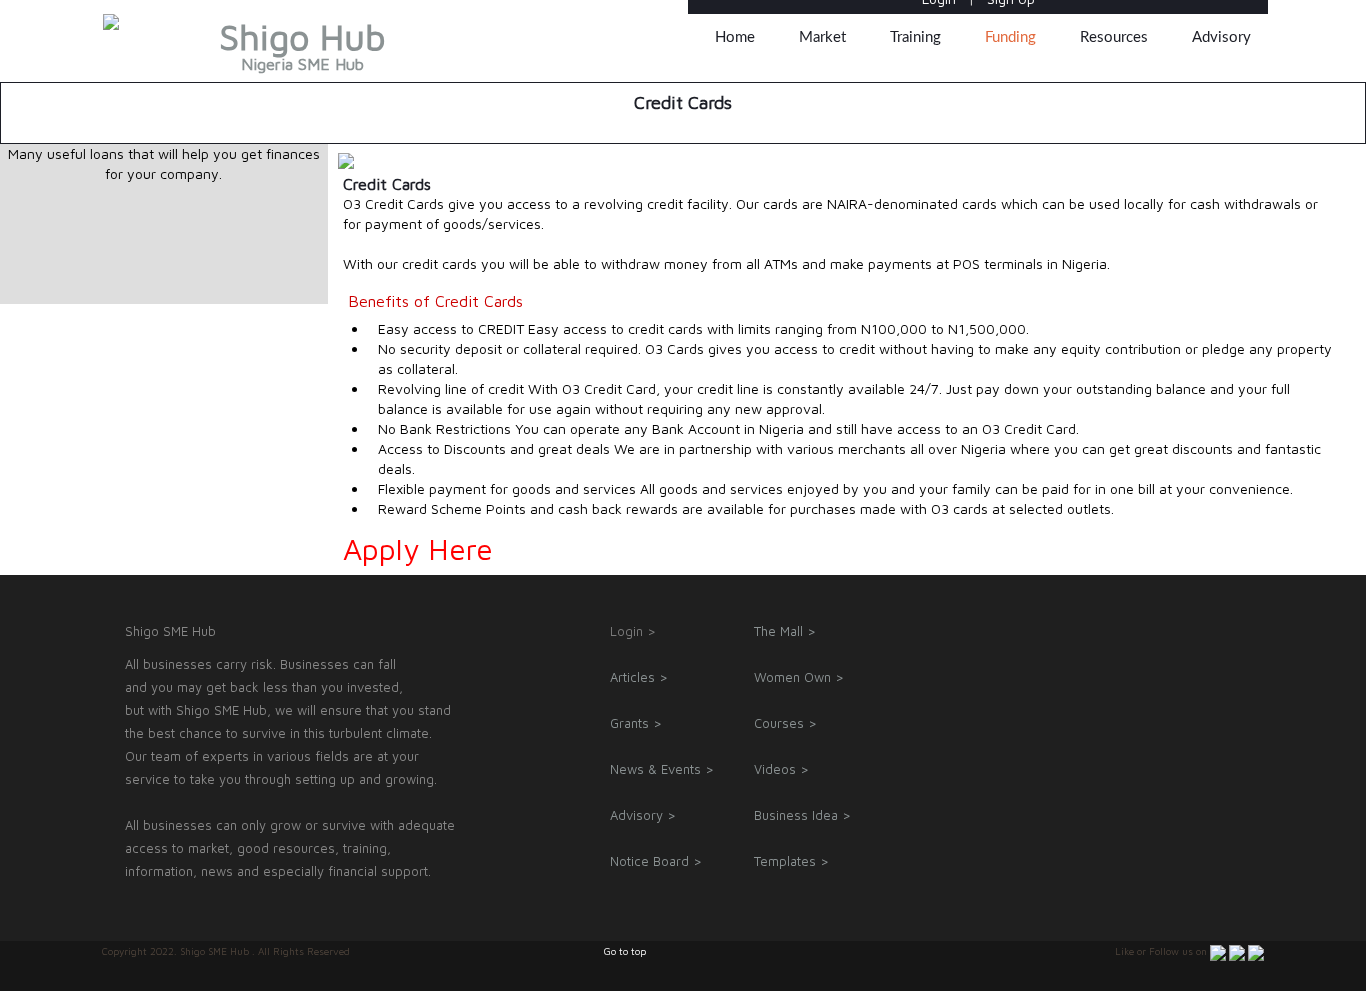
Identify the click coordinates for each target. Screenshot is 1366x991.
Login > (633, 631)
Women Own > (799, 677)
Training (915, 37)
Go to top (625, 951)
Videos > (781, 769)
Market (822, 37)
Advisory (1221, 37)
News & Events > (662, 769)
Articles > (639, 677)
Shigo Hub (302, 50)
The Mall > (785, 631)
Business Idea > (802, 815)
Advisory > (643, 815)
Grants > (636, 723)
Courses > (785, 723)
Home (735, 37)
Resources (1114, 37)
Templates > (791, 861)
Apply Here (418, 548)
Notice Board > (656, 861)
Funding (1010, 37)
